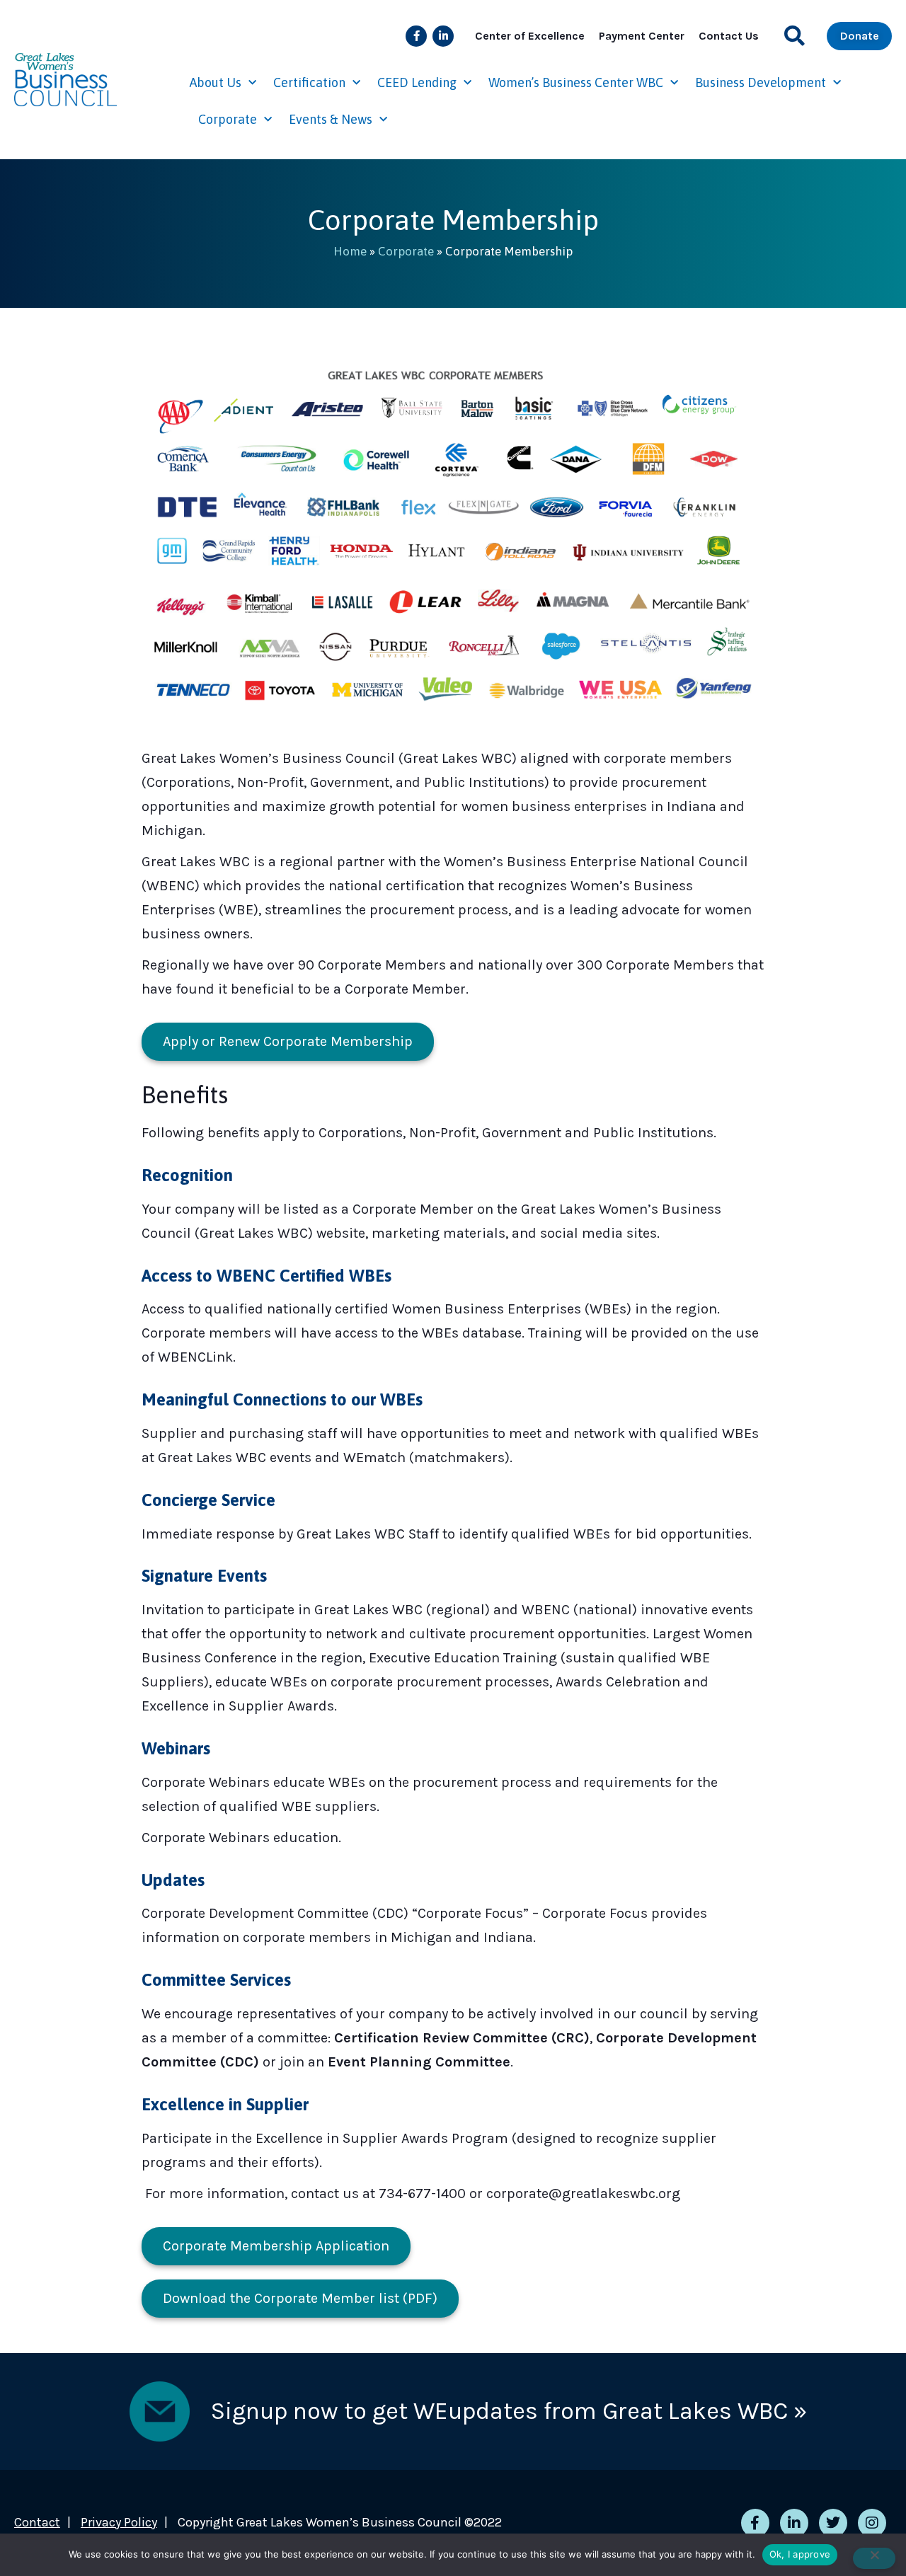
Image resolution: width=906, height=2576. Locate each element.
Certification (309, 82)
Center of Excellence (530, 36)
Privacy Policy (119, 2522)
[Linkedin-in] (443, 36)
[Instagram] (872, 2523)
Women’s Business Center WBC (576, 82)
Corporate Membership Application (276, 2246)
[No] (874, 2558)
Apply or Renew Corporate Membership (288, 1041)
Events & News (331, 119)
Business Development (761, 82)
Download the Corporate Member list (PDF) (300, 2298)
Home (350, 251)
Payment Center (642, 36)
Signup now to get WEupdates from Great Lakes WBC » (509, 2411)
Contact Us (729, 36)
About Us (216, 82)
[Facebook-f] (416, 36)
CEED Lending (417, 82)
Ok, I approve (800, 2554)
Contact (37, 2522)
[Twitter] (833, 2523)
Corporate (228, 119)
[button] (795, 36)
